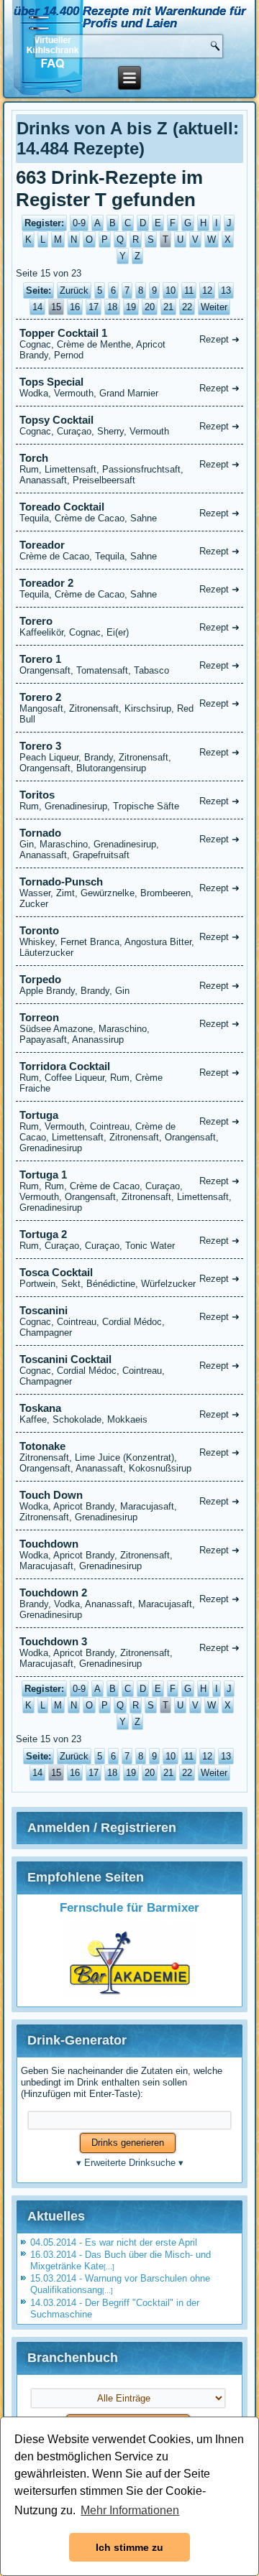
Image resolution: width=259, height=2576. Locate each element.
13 (226, 290)
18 (112, 307)
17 (94, 307)
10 (171, 290)
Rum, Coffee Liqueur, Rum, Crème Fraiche (130, 1077)
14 (37, 307)
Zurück (74, 290)
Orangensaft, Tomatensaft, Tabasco (130, 664)
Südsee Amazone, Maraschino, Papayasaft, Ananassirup (130, 1028)
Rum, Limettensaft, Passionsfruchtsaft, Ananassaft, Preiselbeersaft (130, 469)
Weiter (214, 307)
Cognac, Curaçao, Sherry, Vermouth (130, 425)
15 (56, 307)
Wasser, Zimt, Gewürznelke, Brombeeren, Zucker (130, 892)
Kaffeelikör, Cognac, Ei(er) (130, 626)
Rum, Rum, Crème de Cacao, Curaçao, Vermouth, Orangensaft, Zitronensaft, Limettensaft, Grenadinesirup (130, 1191)
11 (189, 290)
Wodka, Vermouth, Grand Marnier (130, 387)
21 (168, 307)
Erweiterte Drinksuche (130, 2163)
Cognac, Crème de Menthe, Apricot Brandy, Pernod (130, 344)
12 (207, 290)
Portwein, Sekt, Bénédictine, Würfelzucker (130, 1278)
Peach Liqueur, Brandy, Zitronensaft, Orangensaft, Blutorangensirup (130, 757)
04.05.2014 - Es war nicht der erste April (114, 2242)
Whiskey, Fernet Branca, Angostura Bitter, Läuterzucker (130, 941)
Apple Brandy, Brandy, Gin (130, 985)
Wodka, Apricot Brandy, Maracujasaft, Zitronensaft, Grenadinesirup (130, 1506)
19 (131, 307)
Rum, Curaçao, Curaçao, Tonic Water (130, 1240)
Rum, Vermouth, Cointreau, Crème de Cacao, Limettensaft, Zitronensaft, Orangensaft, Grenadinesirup (130, 1131)
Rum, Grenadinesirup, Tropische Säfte (130, 800)
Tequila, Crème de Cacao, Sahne (130, 512)
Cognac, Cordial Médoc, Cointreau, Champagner (130, 1370)
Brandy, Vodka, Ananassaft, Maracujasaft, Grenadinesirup (130, 1603)
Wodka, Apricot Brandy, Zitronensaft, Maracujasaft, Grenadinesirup (130, 1554)
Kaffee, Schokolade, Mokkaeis (130, 1413)
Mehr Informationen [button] (130, 2510)
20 (150, 307)
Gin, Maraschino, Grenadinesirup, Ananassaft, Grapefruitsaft (130, 843)
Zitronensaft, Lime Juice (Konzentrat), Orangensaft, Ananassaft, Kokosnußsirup (130, 1457)
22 (187, 307)
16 (75, 307)
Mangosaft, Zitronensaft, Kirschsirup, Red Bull (130, 708)
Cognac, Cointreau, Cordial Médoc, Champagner (130, 1321)
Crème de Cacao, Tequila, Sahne (130, 550)
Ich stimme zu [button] (129, 2547)
